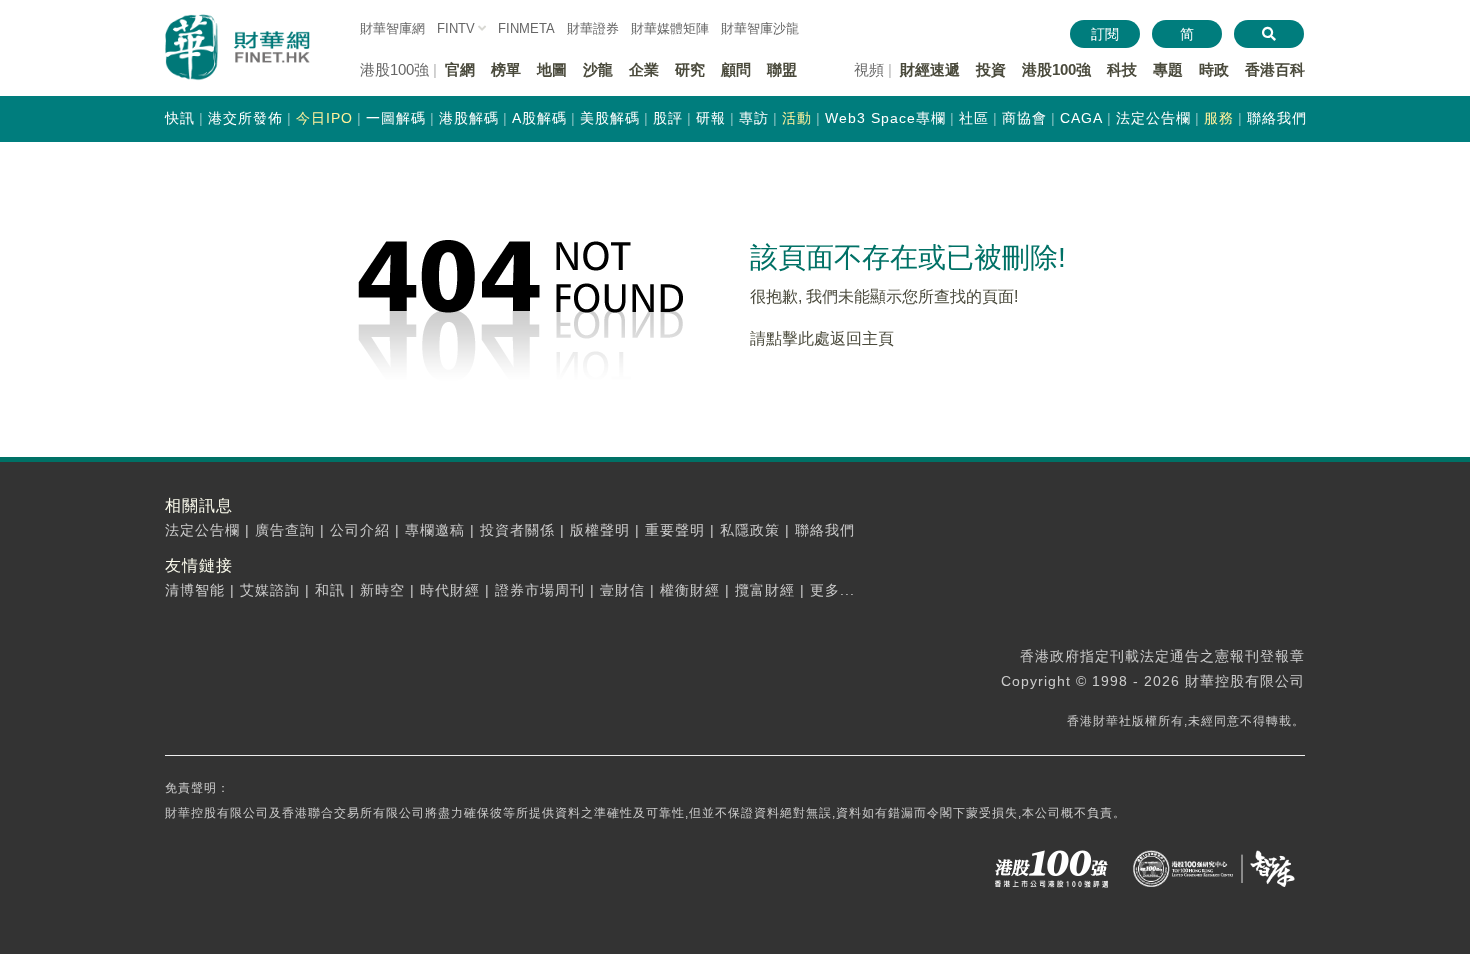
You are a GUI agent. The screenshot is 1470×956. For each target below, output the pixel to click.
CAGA (1081, 118)
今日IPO (324, 118)
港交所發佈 (245, 118)
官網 (460, 69)
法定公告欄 (1153, 118)
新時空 (382, 590)
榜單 (506, 69)
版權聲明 (600, 530)
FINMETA (526, 28)
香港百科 (1275, 69)
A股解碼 (539, 118)
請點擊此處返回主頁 (822, 338)
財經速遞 (930, 69)
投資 (991, 69)
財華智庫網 (392, 28)
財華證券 (593, 28)
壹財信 (622, 590)
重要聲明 (675, 530)
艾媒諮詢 (270, 590)
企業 (644, 69)
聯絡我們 (1277, 118)
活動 (797, 118)
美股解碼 (610, 118)
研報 (711, 118)
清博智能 (195, 590)
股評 (668, 118)
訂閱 (1105, 34)
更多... (832, 590)
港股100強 (1056, 69)
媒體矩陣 (670, 28)
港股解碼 (469, 118)
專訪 (754, 118)
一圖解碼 (396, 118)
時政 (1214, 69)
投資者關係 (517, 530)
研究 (690, 69)
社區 (974, 118)
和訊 (330, 590)
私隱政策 (750, 530)
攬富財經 (765, 590)
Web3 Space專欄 (885, 118)
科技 (1122, 69)
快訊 (180, 118)
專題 (1168, 69)
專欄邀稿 (435, 530)
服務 (1219, 118)
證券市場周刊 (540, 590)
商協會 (1024, 118)
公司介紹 (360, 530)
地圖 (552, 69)
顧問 (736, 69)
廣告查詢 (285, 530)
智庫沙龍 (760, 28)
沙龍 (598, 69)
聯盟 (782, 69)
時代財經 (450, 590)
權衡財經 (690, 590)
